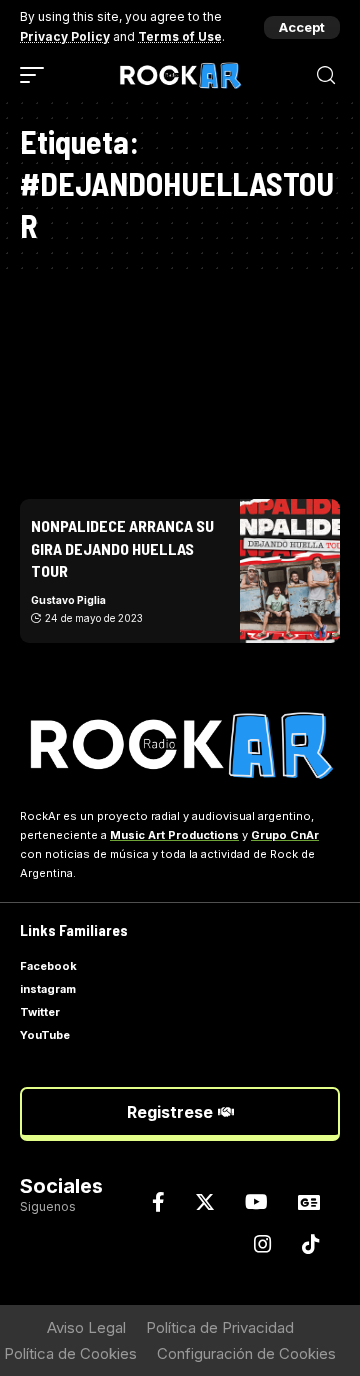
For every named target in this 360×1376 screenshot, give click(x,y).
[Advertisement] (180, 375)
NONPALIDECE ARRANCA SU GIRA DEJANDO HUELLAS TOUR (122, 548)
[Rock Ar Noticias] (180, 76)
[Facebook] (158, 1202)
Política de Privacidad (220, 1327)
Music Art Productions (174, 835)
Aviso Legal (86, 1327)
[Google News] (309, 1202)
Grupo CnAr (285, 835)
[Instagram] (263, 1244)
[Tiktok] (311, 1244)
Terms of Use (180, 36)
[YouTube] (256, 1202)
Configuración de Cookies (246, 1353)
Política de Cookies (70, 1353)
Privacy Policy (65, 36)
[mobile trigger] (37, 75)
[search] (326, 75)
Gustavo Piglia (68, 600)
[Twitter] (205, 1202)
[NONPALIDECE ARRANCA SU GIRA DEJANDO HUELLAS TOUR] (290, 571)
